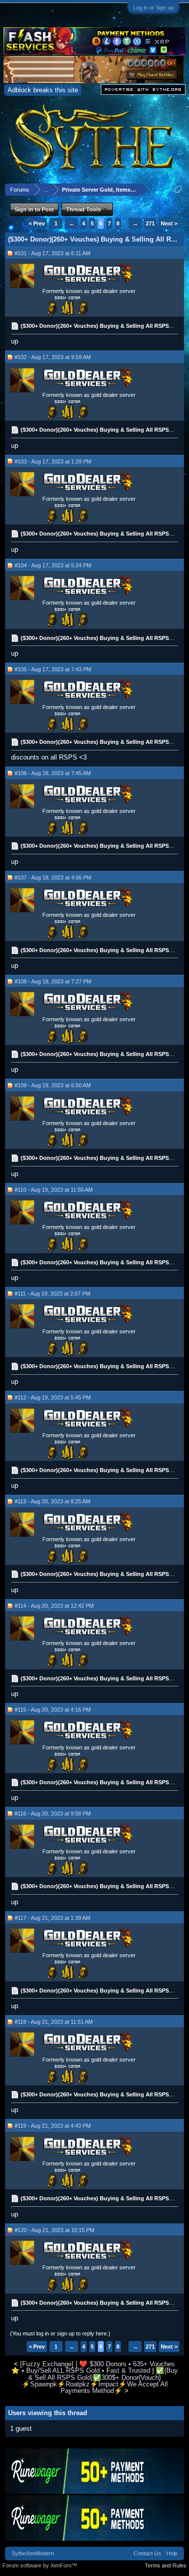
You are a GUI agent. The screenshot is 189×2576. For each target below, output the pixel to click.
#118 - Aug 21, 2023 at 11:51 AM (54, 2022)
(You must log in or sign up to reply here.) (60, 2333)
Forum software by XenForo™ (40, 2565)
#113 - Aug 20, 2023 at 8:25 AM (52, 1501)
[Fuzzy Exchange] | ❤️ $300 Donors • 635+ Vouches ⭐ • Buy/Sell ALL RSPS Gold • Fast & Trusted (93, 2367)
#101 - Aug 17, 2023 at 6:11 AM (52, 253)
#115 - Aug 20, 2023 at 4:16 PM (53, 1710)
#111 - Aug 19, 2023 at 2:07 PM (52, 1294)
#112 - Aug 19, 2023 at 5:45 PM (53, 1397)
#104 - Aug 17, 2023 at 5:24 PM (53, 565)
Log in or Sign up (153, 8)
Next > (169, 223)
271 (150, 223)
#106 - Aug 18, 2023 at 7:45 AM (53, 773)
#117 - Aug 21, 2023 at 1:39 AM (52, 1918)
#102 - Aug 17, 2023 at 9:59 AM (53, 357)
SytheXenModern (33, 2553)
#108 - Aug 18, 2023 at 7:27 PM (53, 981)
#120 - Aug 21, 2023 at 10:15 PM (54, 2230)
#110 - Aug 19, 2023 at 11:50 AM (54, 1190)
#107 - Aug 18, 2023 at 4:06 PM (53, 877)
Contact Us (147, 2553)
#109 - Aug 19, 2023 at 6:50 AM (53, 1085)
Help (172, 2553)
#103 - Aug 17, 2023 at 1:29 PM (53, 461)
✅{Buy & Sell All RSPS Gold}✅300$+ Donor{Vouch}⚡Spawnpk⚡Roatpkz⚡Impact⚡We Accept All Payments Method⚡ (100, 2381)
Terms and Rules (166, 2565)
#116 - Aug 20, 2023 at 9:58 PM (53, 1813)
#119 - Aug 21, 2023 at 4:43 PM (53, 2126)
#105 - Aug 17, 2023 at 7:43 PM (53, 669)
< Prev (37, 223)
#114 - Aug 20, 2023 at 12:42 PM (54, 1606)
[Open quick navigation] (178, 189)
